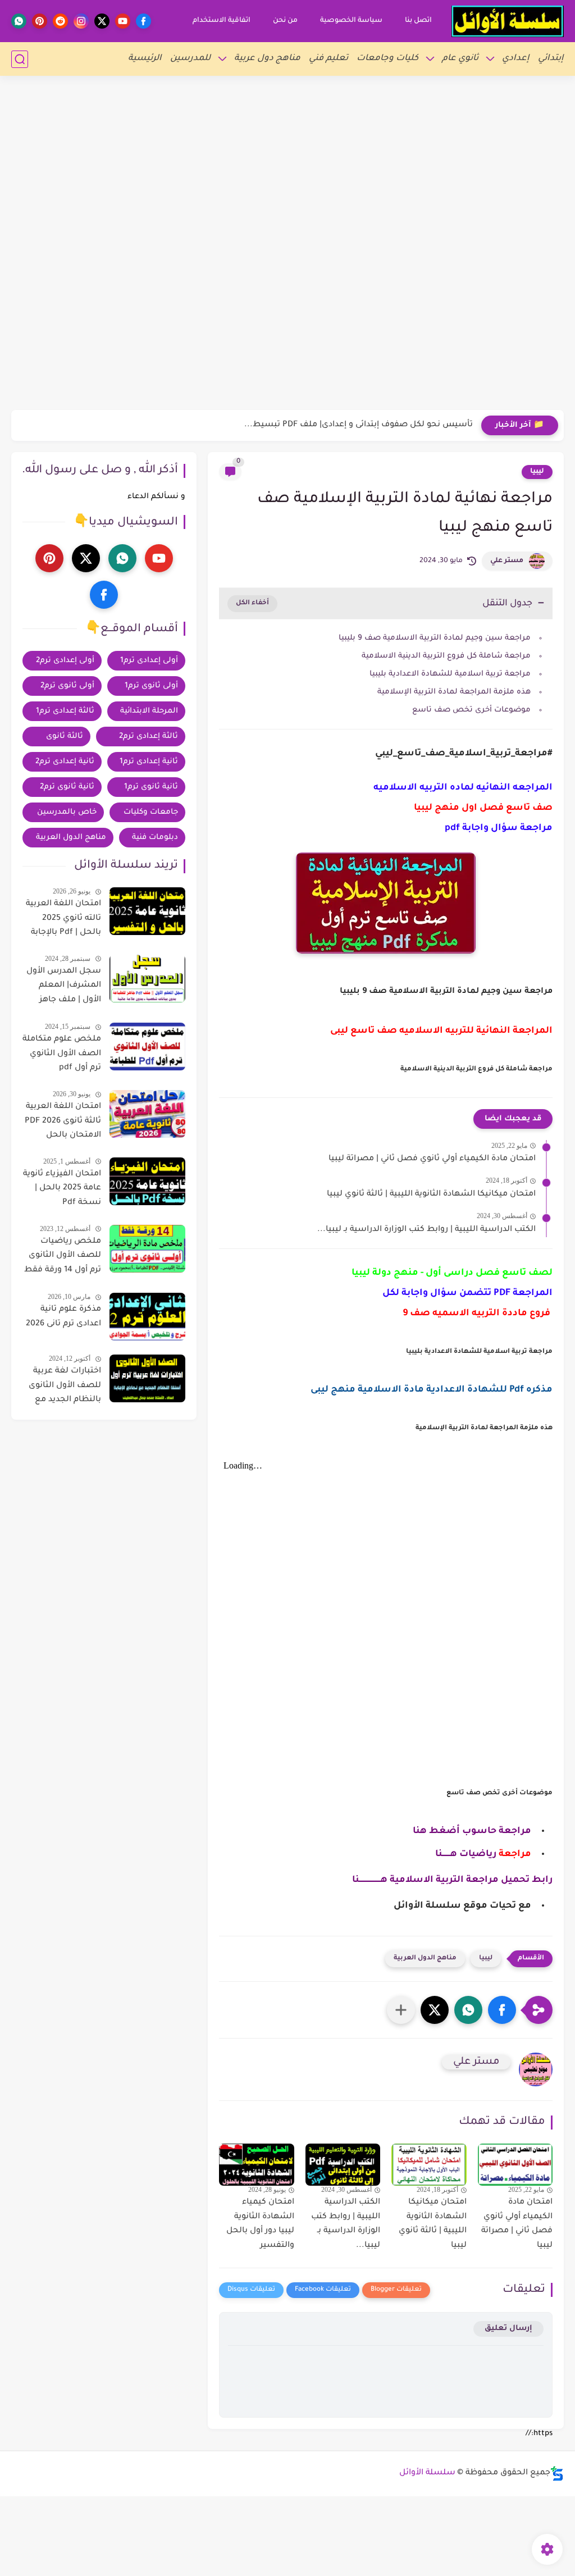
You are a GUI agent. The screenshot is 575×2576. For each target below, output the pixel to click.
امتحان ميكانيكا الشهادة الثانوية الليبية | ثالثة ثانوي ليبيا (431, 1194)
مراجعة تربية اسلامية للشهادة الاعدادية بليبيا (450, 674)
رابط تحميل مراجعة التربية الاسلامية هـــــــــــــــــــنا (452, 1880)
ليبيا (537, 472)
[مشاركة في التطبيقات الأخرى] (401, 2010)
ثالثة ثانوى (65, 737)
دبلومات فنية (155, 838)
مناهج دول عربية (267, 59)
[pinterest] (40, 21)
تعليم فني (328, 59)
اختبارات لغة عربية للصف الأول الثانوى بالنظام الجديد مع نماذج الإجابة (65, 1388)
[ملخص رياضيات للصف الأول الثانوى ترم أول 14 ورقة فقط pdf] (147, 1249)
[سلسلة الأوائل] (508, 21)
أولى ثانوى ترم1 (151, 686)
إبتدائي (551, 59)
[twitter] (102, 21)
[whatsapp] (19, 21)
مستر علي (507, 561)
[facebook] (143, 21)
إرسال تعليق (508, 2329)
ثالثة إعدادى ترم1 (65, 711)
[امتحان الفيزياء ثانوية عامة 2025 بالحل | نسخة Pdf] (147, 1181)
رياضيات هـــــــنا (466, 1854)
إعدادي (516, 59)
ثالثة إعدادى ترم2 (149, 737)
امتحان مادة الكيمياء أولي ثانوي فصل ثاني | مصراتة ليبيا (432, 1159)
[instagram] (81, 21)
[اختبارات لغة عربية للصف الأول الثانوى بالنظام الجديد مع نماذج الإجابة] (147, 1378)
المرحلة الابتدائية (149, 711)
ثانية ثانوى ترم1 (151, 787)
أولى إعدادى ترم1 (149, 661)
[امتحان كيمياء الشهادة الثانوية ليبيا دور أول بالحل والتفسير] (257, 2165)
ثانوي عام (460, 59)
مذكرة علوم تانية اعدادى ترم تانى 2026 (63, 1317)
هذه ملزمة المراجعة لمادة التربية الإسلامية (454, 692)
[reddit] (60, 21)
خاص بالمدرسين (67, 812)
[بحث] (20, 59)
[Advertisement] (287, 79)
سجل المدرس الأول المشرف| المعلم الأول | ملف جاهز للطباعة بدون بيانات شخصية (64, 988)
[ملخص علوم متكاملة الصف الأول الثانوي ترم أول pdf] (147, 1047)
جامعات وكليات (151, 812)
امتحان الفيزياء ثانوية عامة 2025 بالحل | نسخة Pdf (62, 1189)
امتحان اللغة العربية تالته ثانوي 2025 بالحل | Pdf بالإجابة (63, 918)
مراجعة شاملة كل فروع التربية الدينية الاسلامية (446, 656)
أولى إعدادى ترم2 (65, 661)
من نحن (285, 21)
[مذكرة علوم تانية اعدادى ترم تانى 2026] (147, 1317)
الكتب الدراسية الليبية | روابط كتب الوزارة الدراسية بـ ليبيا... (426, 1230)
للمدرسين (190, 59)
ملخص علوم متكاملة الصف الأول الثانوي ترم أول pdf (62, 1054)
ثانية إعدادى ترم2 (65, 762)
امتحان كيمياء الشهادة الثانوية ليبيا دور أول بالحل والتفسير (260, 2224)
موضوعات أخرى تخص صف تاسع (471, 710)
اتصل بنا (418, 21)
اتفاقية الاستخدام (222, 21)
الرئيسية (145, 59)
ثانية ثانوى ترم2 (67, 787)
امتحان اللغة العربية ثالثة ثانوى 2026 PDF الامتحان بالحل (63, 1121)
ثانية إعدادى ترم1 (149, 762)
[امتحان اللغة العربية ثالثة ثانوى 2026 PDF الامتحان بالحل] (147, 1114)
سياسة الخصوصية (351, 21)
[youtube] (123, 21)
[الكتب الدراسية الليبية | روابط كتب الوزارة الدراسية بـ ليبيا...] (343, 2165)
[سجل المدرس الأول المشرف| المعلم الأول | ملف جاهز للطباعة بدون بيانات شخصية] (147, 979)
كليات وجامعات (387, 59)
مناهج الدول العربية (425, 1959)
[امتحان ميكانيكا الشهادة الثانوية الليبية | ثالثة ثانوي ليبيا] (429, 2165)
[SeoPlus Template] (557, 2474)
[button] (502, 2010)
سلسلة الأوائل (427, 2473)
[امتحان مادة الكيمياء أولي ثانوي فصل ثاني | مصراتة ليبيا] (515, 2165)
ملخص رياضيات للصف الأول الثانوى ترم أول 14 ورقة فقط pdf (63, 1258)
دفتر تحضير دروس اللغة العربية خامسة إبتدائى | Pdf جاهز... (362, 425)
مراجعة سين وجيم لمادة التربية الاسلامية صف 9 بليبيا (435, 638)
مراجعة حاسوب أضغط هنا (472, 1831)
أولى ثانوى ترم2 (67, 686)
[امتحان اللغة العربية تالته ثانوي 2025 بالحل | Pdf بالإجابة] (147, 911)
